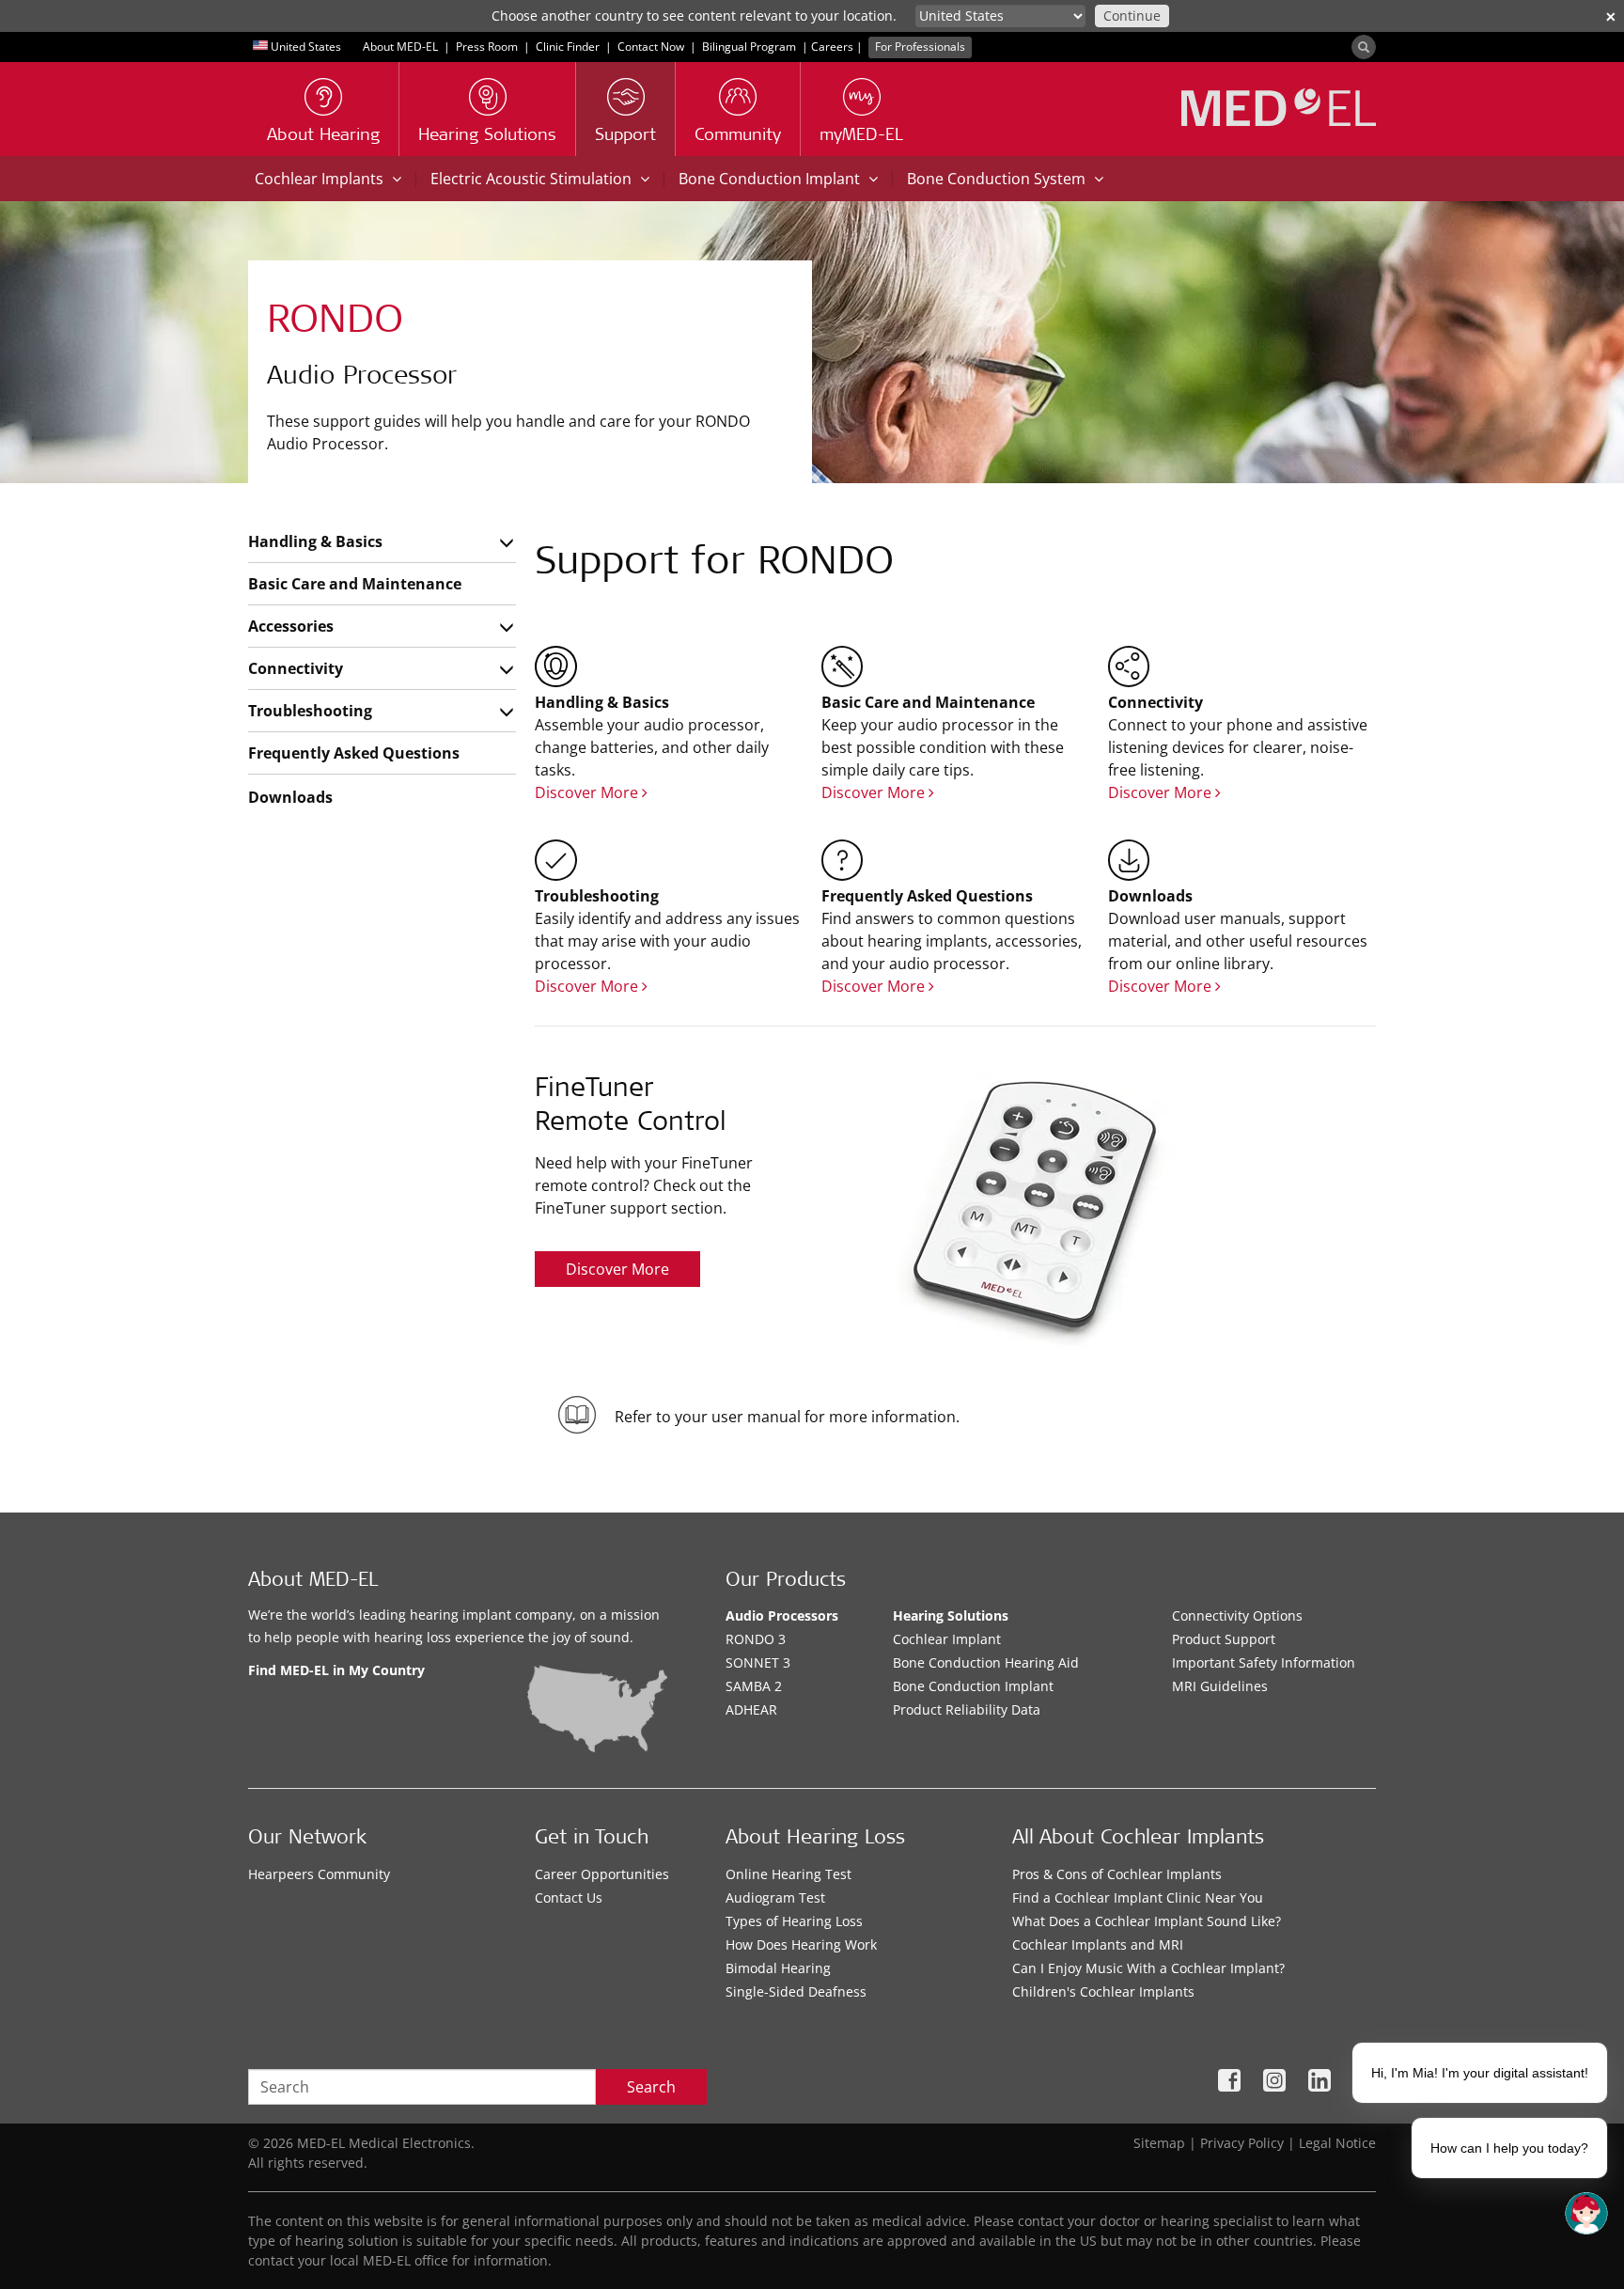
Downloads (290, 797)
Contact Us (569, 1897)
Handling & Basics (315, 541)
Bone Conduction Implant (973, 1686)
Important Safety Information (1264, 1662)
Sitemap (1159, 2143)
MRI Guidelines (1220, 1686)
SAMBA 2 (754, 1686)
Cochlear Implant (947, 1639)
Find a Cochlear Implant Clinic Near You (1138, 1897)
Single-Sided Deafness (796, 1991)
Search (651, 2087)
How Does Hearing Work (801, 1944)
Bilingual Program (749, 47)
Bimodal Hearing (778, 1968)
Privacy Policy (1242, 2143)
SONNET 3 (758, 1662)
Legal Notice (1337, 2143)
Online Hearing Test (789, 1874)
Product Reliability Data (967, 1709)
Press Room (487, 47)
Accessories (291, 626)
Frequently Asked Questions (354, 753)
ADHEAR (751, 1709)
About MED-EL (400, 47)
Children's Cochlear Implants (1103, 1991)
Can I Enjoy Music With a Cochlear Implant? (1148, 1968)
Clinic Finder (568, 47)
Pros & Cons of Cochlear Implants (1117, 1874)
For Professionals (920, 47)
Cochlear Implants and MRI (1098, 1944)
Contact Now (651, 47)
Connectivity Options (1237, 1615)
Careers (832, 47)
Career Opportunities (602, 1874)
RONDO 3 (756, 1639)
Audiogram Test (775, 1897)
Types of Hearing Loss (794, 1921)
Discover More (588, 792)
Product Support (1224, 1639)
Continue (1132, 16)
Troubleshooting (310, 711)
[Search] (1364, 47)
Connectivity (296, 668)
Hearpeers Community (319, 1874)
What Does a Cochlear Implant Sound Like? (1147, 1921)
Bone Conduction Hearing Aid (986, 1662)
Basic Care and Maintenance (355, 584)
